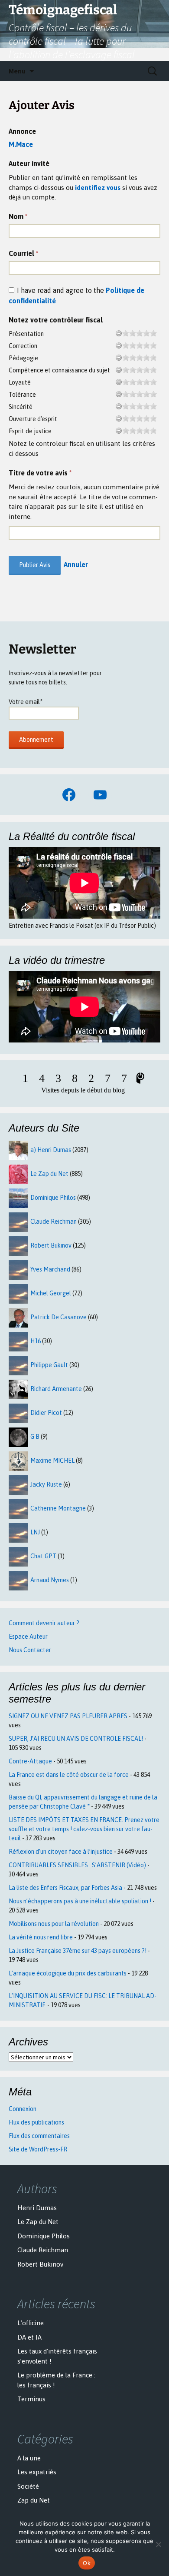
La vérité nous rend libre (41, 1937)
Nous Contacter (30, 1650)
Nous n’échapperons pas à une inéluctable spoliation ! (80, 1901)
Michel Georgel (51, 1293)
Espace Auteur (28, 1637)
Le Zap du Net (49, 1174)
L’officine (31, 2323)
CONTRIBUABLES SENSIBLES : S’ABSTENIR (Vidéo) (77, 1865)
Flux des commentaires (39, 2136)
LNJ (35, 1532)
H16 (36, 1341)
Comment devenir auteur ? (44, 1623)
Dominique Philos (53, 1198)
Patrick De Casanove (58, 1317)
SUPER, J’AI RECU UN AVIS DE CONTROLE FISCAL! (76, 1739)
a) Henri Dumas (51, 1150)
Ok (87, 2563)
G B (35, 1437)
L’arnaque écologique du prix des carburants (68, 1973)
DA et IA (29, 2337)
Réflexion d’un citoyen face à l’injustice (61, 1852)
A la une (29, 2458)
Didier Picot (46, 1413)
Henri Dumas (37, 2208)
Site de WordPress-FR (38, 2149)
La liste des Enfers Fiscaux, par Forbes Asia (65, 1888)
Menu (17, 71)
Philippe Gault (49, 1365)
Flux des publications (36, 2122)
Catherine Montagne (58, 1508)
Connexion (23, 2109)
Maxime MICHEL (52, 1461)
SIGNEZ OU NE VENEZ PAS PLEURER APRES (68, 1716)
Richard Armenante (56, 1389)
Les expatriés (37, 2472)
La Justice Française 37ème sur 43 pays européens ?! (78, 1951)
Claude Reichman (54, 1222)
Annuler (76, 564)
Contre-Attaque (30, 1761)
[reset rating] (119, 333)
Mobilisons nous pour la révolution (54, 1924)
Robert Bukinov (51, 1245)
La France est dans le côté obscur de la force (69, 1775)
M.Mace (21, 144)
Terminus (31, 2399)
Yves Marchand (50, 1269)
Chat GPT (43, 1556)
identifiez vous (98, 188)
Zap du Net (34, 2500)
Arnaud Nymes (50, 1580)
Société (28, 2486)
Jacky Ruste (46, 1484)
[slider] (140, 333)
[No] (158, 2544)
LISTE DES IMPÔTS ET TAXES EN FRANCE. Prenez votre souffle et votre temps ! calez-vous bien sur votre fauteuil (84, 1829)
